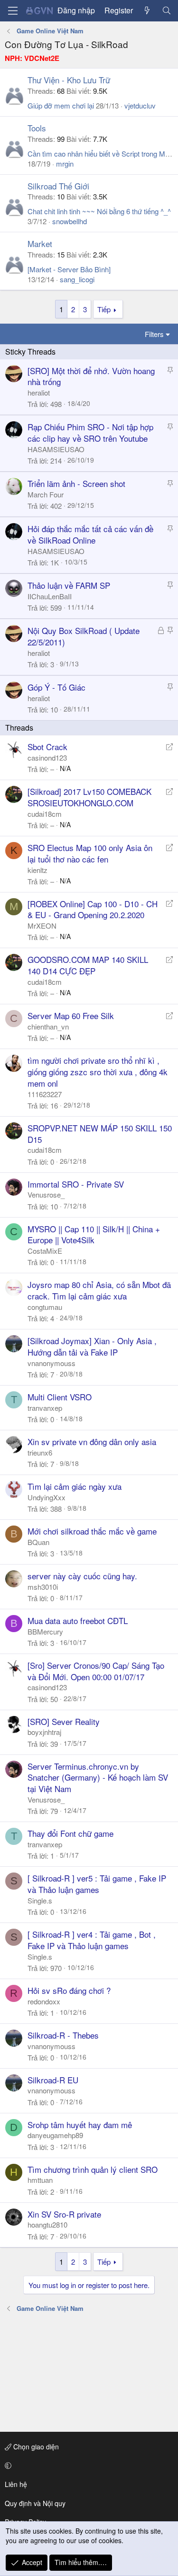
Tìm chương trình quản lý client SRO (93, 2169)
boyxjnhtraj (44, 1732)
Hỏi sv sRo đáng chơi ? (69, 1990)
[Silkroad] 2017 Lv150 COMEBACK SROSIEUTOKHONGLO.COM (89, 797)
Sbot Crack (47, 747)
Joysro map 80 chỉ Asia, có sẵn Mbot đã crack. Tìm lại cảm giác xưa (99, 1290)
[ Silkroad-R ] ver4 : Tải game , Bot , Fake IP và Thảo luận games (92, 1940)
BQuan (38, 1542)
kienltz (37, 870)
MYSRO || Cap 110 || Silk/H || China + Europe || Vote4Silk (94, 1234)
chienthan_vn (48, 1026)
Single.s (40, 1900)
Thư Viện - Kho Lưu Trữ (69, 80)
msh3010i (43, 1587)
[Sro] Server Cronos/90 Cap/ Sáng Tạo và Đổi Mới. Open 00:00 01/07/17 (96, 1671)
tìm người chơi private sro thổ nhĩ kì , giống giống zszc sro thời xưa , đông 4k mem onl (98, 1072)
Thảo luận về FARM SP (69, 585)
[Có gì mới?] (147, 10)
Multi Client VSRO (60, 1397)
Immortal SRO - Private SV (76, 1184)
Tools (37, 128)
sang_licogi (77, 279)
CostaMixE (45, 1251)
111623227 (45, 1094)
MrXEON (42, 926)
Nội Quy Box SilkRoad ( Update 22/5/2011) (84, 636)
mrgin (65, 163)
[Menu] (13, 11)
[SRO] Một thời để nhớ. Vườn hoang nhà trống (91, 376)
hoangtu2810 (47, 2224)
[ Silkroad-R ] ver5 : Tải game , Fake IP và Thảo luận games (97, 1884)
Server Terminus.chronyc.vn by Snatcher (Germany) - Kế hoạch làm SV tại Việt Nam (98, 1778)
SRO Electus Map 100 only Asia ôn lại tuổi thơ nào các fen (90, 853)
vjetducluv (140, 105)
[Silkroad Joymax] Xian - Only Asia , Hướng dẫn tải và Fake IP (92, 1346)
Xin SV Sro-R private (64, 2214)
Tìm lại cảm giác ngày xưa (75, 1486)
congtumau (45, 1307)
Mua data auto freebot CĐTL (78, 1620)
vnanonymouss (52, 1363)
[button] (87, 2466)
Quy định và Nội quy (35, 2503)
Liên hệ (16, 2484)
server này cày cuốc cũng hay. (82, 1576)
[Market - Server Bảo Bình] (69, 269)
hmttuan (40, 2180)
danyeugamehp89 (55, 2135)
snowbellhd (70, 221)
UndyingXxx (47, 1497)
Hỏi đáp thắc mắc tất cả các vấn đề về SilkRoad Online (90, 534)
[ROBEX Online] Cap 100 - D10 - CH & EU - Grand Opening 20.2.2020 (93, 909)
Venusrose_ (46, 1194)
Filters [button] (154, 334)
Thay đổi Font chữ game (70, 1833)
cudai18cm (45, 814)
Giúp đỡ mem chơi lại (61, 105)
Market (40, 243)
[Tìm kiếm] (166, 10)
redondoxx (44, 2001)
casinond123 (47, 758)
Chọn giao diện (35, 2447)
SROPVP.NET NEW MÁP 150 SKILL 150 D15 (100, 1134)
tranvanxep (45, 1408)
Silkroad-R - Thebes (63, 2035)
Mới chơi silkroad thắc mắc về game (92, 1531)
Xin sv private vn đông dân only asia (92, 1442)
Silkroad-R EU (53, 2080)
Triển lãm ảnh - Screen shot (76, 483)
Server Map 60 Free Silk (71, 1016)
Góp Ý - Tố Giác (56, 687)
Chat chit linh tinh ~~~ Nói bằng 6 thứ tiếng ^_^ (99, 211)
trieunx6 (40, 1452)
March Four (46, 494)
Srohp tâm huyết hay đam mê (80, 2125)
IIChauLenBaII (50, 596)
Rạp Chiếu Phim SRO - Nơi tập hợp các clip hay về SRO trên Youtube (90, 432)
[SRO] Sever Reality (64, 1721)
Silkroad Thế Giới (58, 186)
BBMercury (45, 1631)
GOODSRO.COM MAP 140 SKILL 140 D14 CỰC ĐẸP (88, 965)
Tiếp (104, 309)
